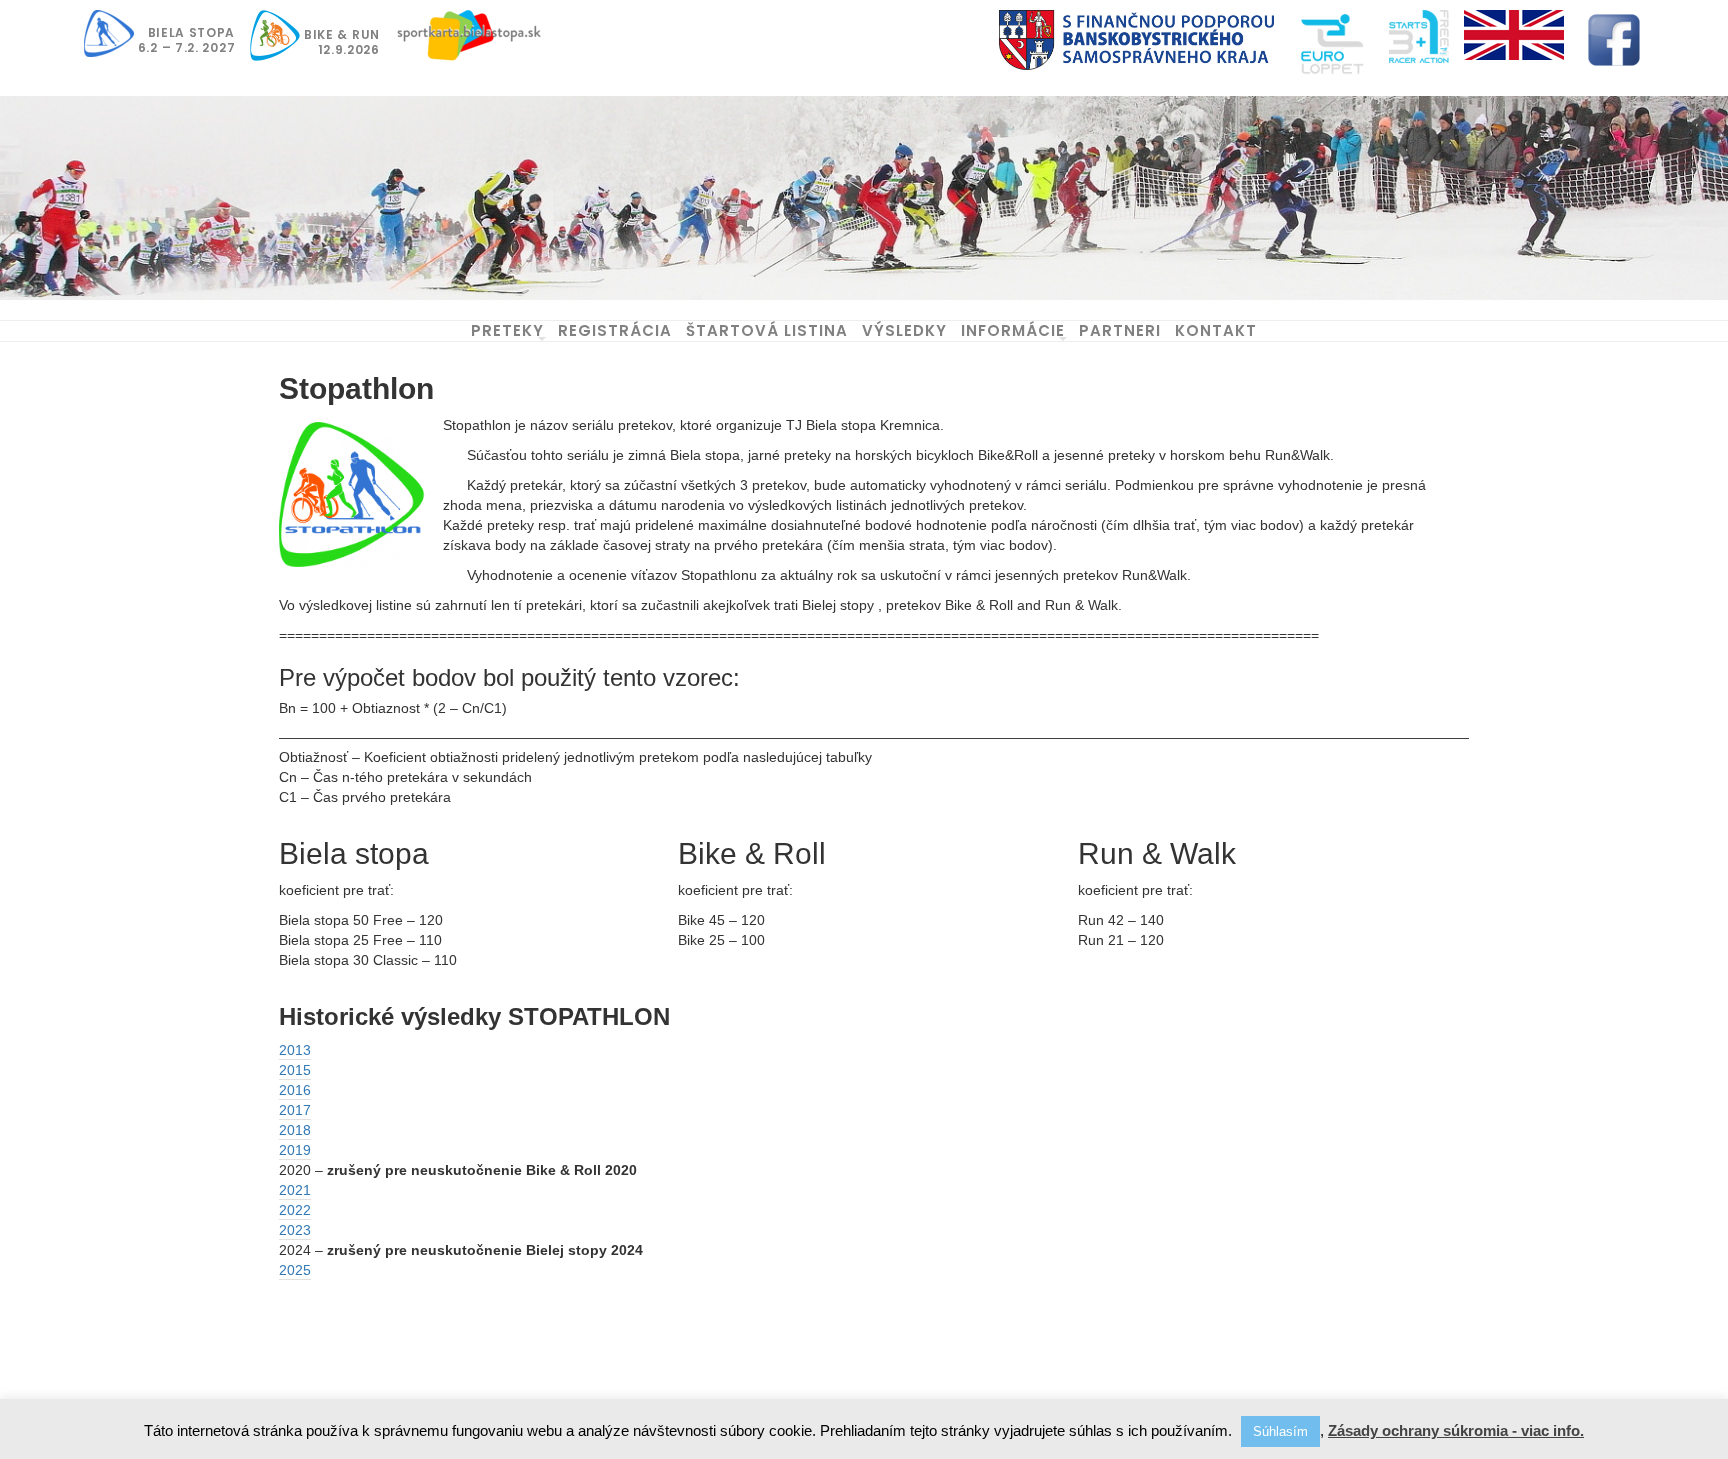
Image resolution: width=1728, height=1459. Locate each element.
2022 (295, 1210)
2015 (295, 1070)
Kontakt (1216, 330)
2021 (295, 1190)
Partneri (1120, 330)
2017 (295, 1110)
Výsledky (904, 330)
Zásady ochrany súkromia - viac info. (1456, 1430)
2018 (295, 1130)
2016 (295, 1090)
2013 (295, 1050)
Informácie (1013, 330)
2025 (295, 1270)
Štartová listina (767, 330)
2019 (295, 1150)
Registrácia (615, 330)
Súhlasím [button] (1280, 1431)
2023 (295, 1230)
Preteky (507, 330)
